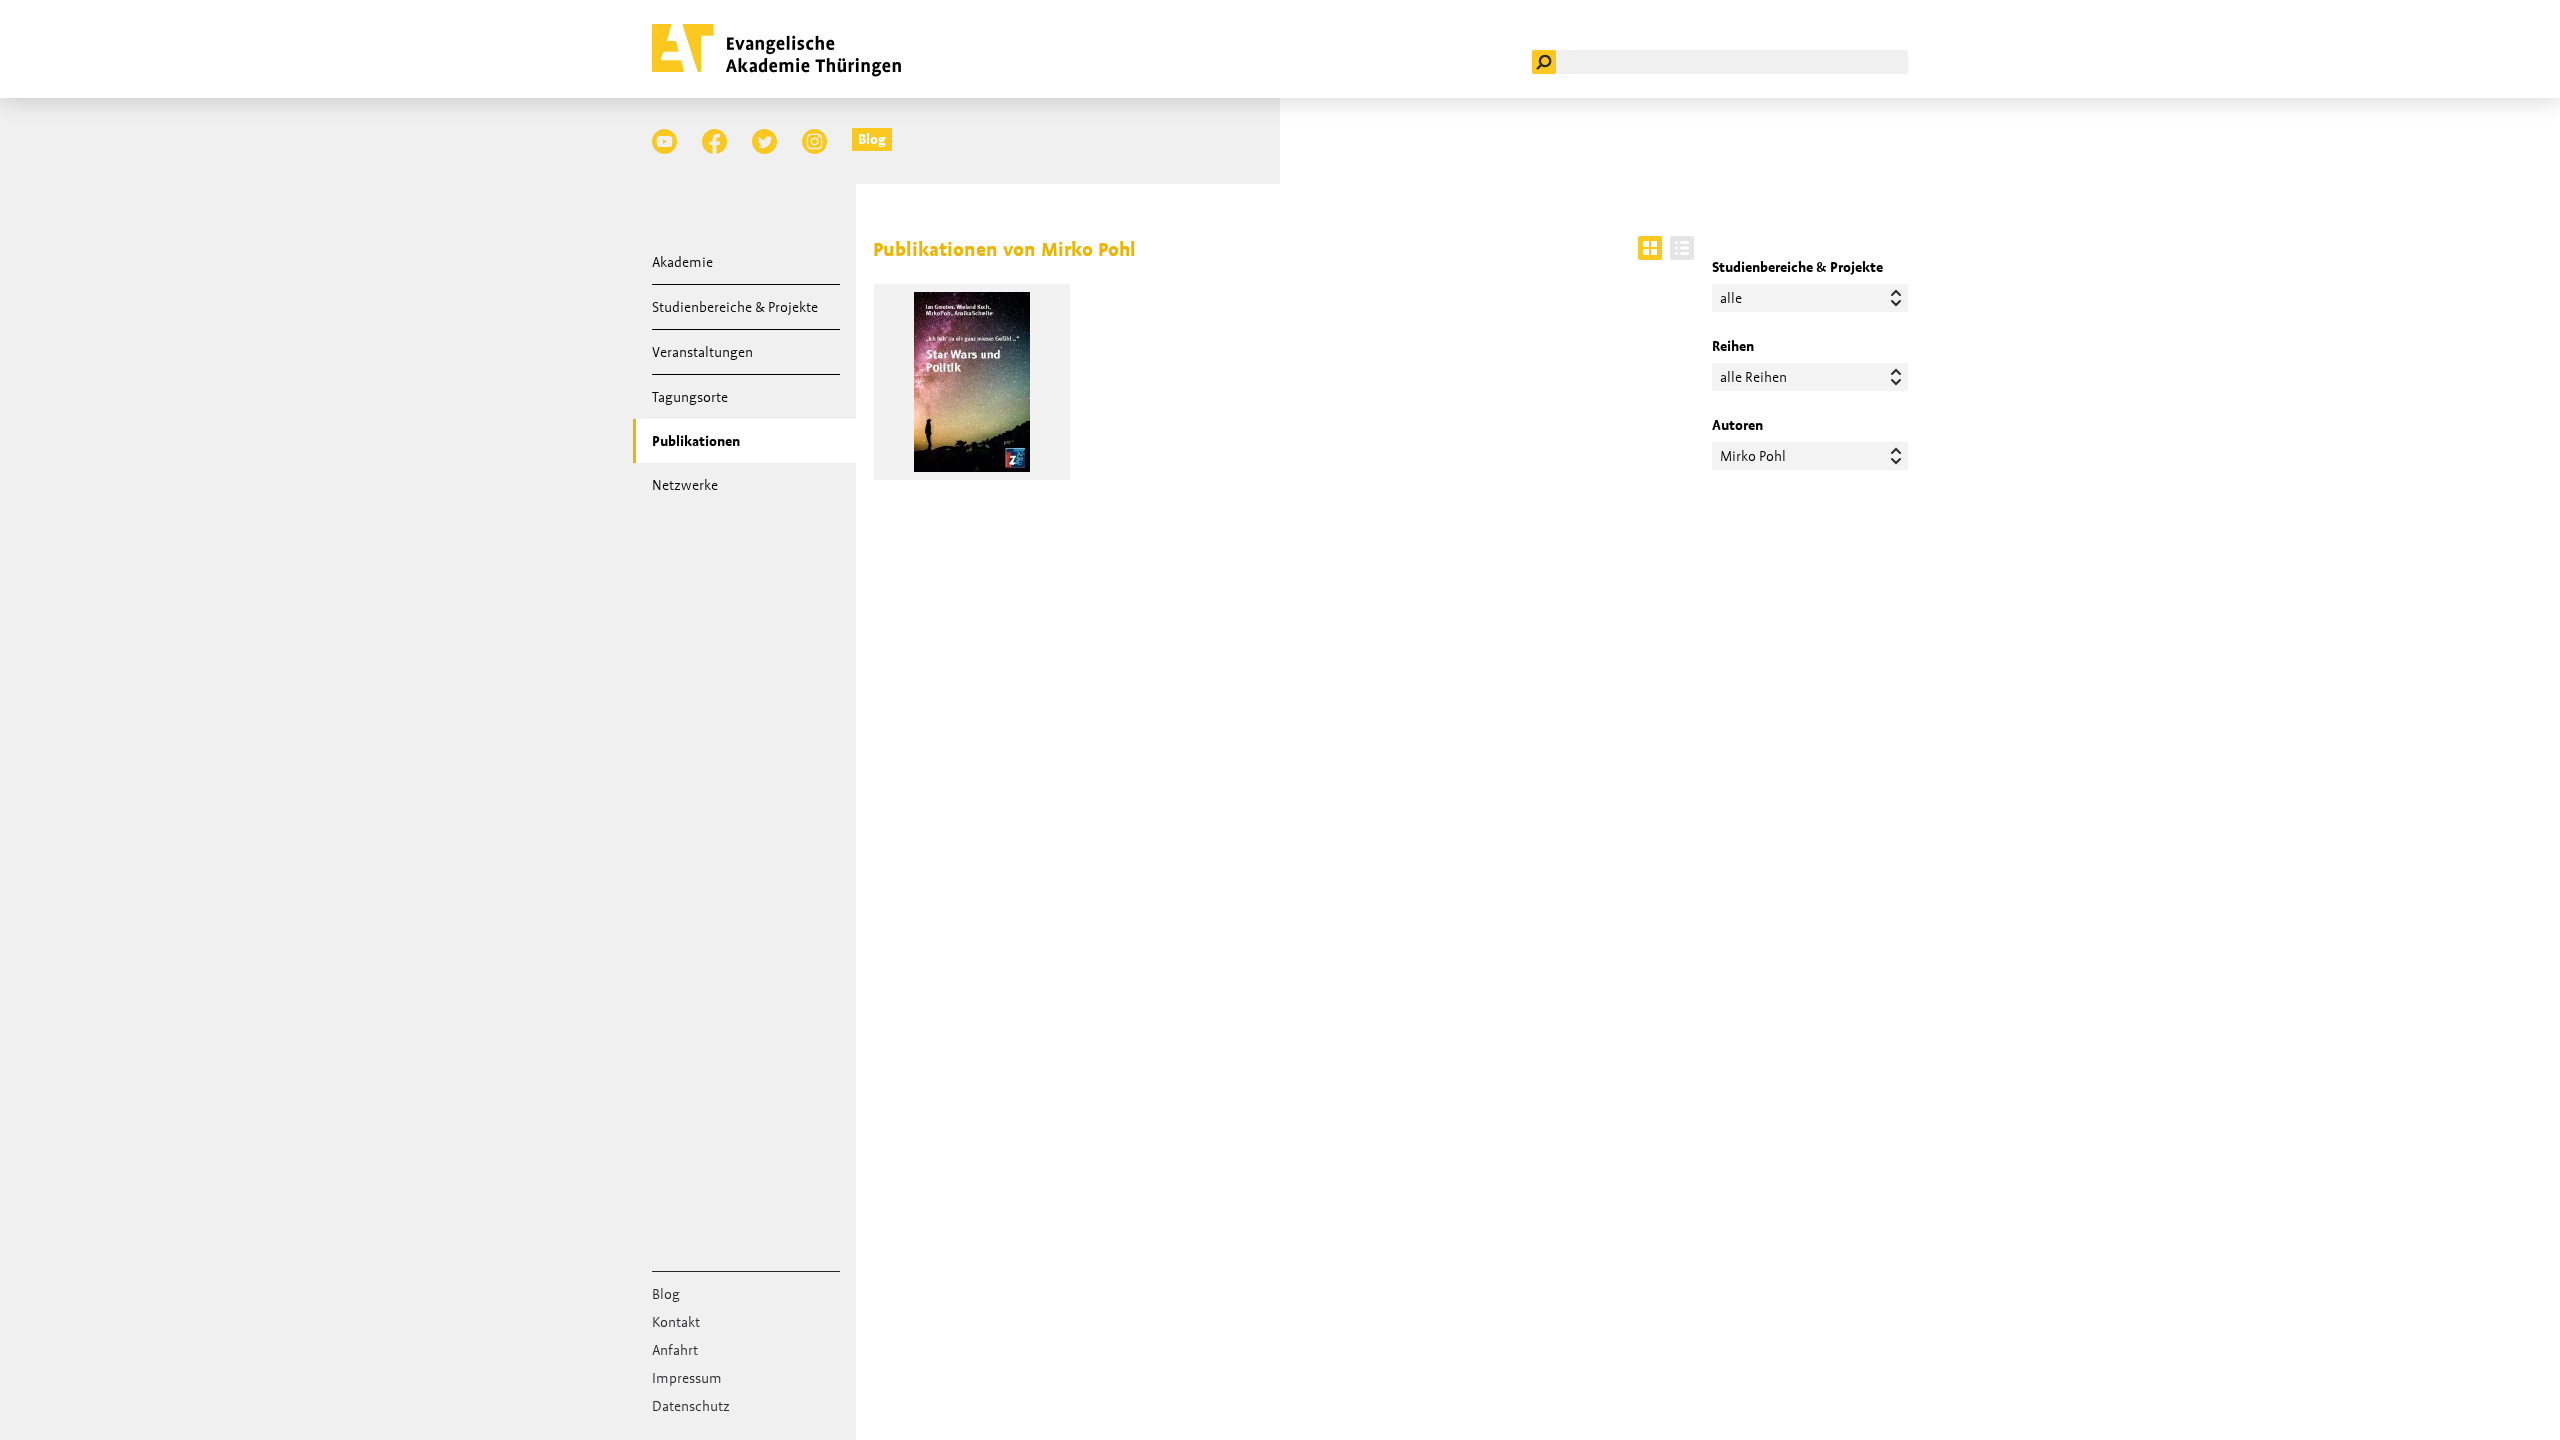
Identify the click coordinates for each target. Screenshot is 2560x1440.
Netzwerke (685, 485)
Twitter (764, 141)
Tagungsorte (690, 397)
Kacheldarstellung (1650, 248)
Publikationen (696, 441)
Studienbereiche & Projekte (735, 307)
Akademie (682, 262)
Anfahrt (675, 1350)
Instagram (814, 141)
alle (1731, 298)
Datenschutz (691, 1406)
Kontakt (676, 1322)
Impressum (687, 1378)
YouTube (664, 141)
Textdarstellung (1682, 248)
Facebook (714, 141)
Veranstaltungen (702, 352)
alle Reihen (1753, 377)
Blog (872, 139)
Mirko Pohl (1753, 456)
